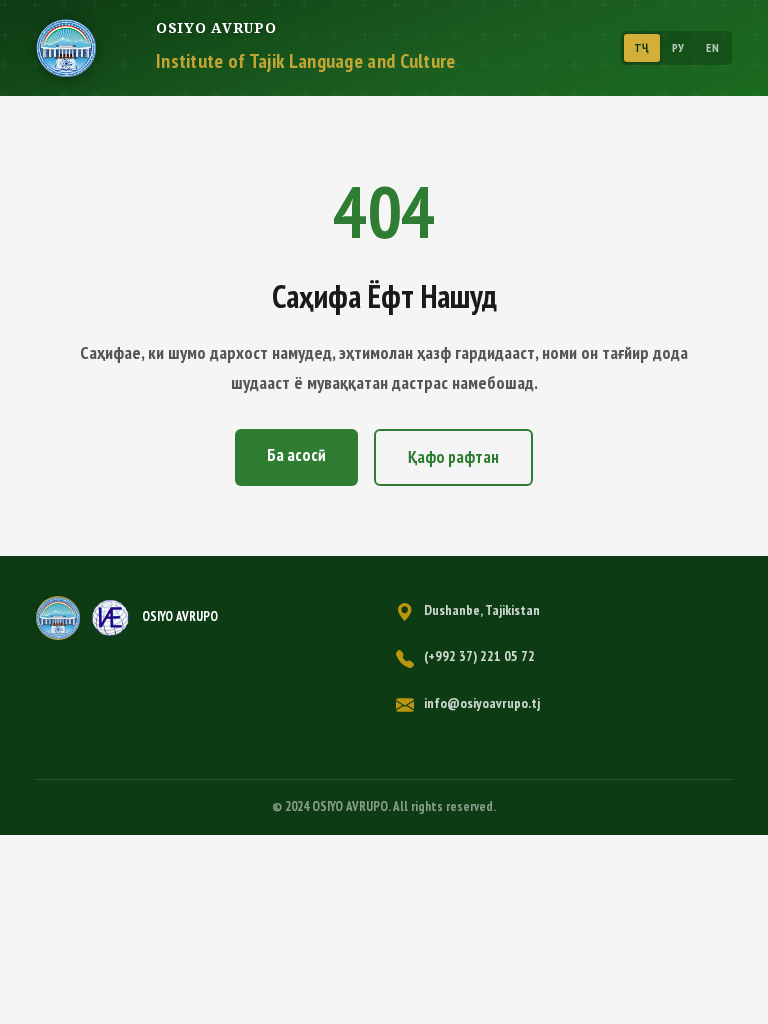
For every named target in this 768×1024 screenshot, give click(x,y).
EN (712, 47)
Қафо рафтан (453, 457)
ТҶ (642, 47)
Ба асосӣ (296, 455)
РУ (678, 47)
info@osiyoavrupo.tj (482, 703)
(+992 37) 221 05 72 (479, 656)
